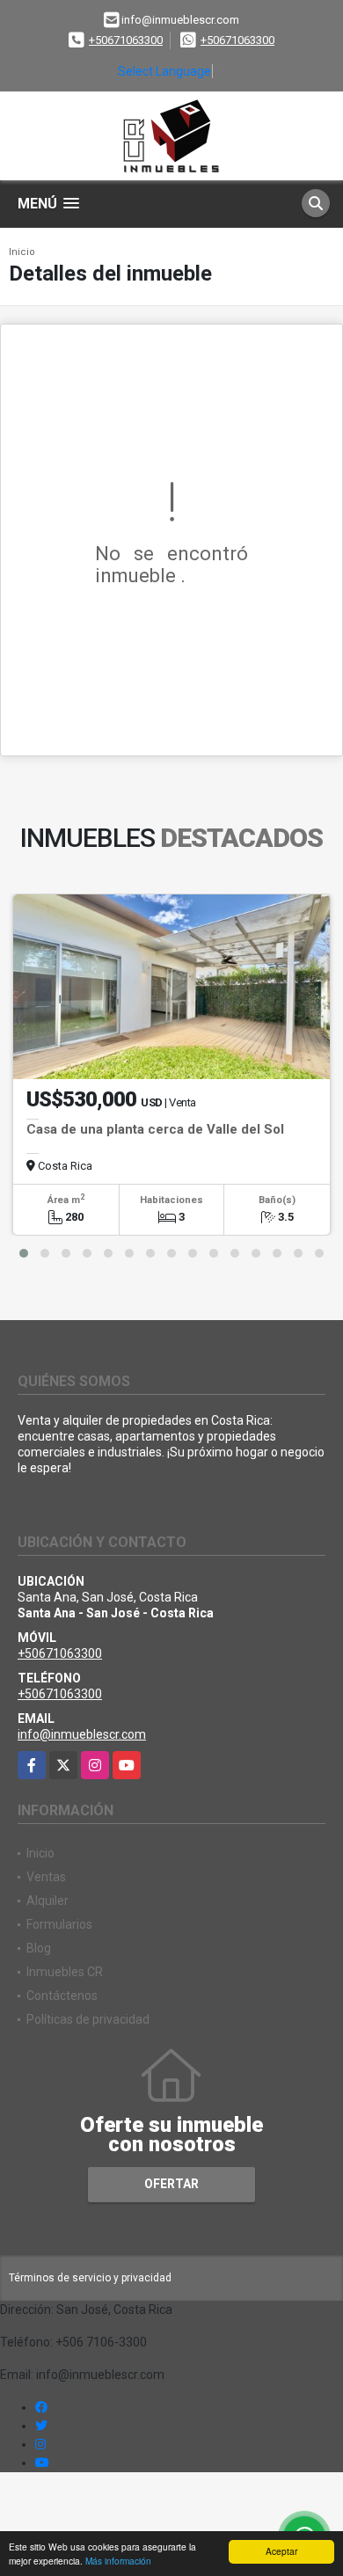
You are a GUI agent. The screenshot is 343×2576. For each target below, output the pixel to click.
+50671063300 (126, 40)
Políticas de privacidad (88, 2019)
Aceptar (281, 2551)
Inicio (22, 252)
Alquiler (47, 1901)
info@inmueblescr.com (82, 1734)
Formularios (59, 1924)
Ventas (46, 1877)
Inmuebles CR (65, 1972)
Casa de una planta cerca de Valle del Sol (155, 1129)
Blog (39, 1948)
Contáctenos (62, 1996)
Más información (118, 2561)
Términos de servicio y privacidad (90, 2278)
